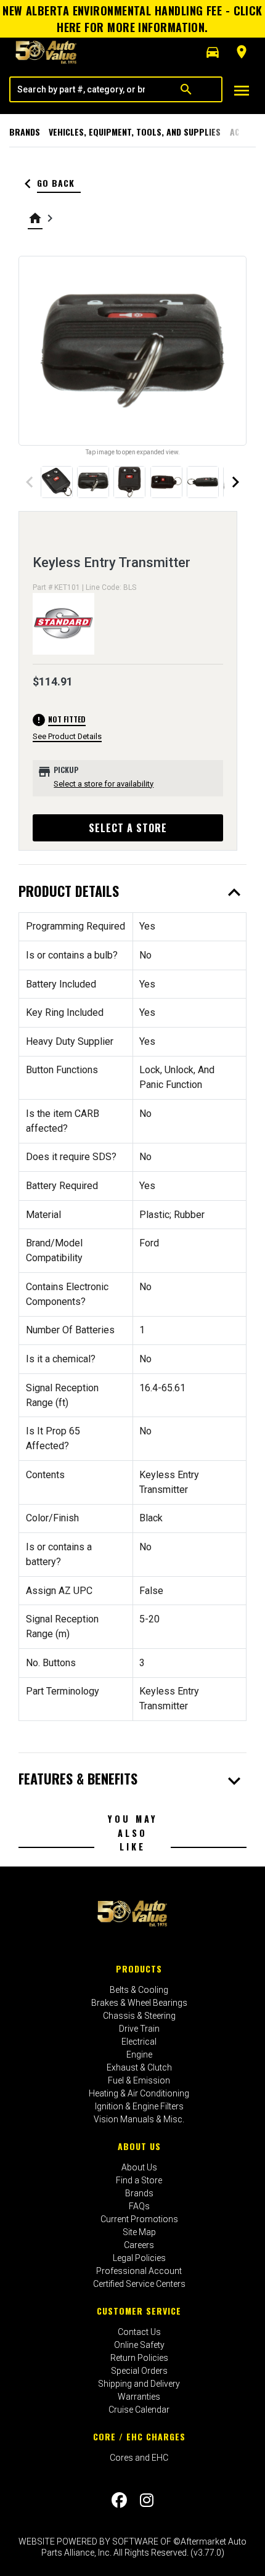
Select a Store (128, 828)
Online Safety (139, 2345)
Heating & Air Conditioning (139, 2093)
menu (242, 91)
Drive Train (139, 2029)
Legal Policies (139, 2258)
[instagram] (147, 2500)
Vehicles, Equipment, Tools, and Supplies (135, 132)
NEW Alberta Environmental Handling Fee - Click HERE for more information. (132, 19)
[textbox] (81, 89)
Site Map (139, 2232)
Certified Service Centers (139, 2284)
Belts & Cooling (139, 1990)
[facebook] (119, 2500)
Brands (25, 132)
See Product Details (67, 736)
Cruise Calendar (139, 2410)
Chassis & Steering (139, 2016)
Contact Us (139, 2332)
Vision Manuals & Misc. (139, 2119)
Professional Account (139, 2271)
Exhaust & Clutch (139, 2067)
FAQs (139, 2206)
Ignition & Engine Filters (139, 2106)
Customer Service (139, 2311)
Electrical (139, 2042)
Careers (139, 2245)
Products (139, 1969)
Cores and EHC (139, 2458)
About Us (139, 2146)
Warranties (139, 2397)
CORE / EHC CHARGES (139, 2436)
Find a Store (139, 2180)
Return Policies (139, 2358)
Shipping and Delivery (139, 2384)
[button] (213, 52)
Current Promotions (139, 2219)
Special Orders (139, 2371)
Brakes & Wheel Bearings (139, 2003)
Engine (139, 2055)
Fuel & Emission (139, 2080)
